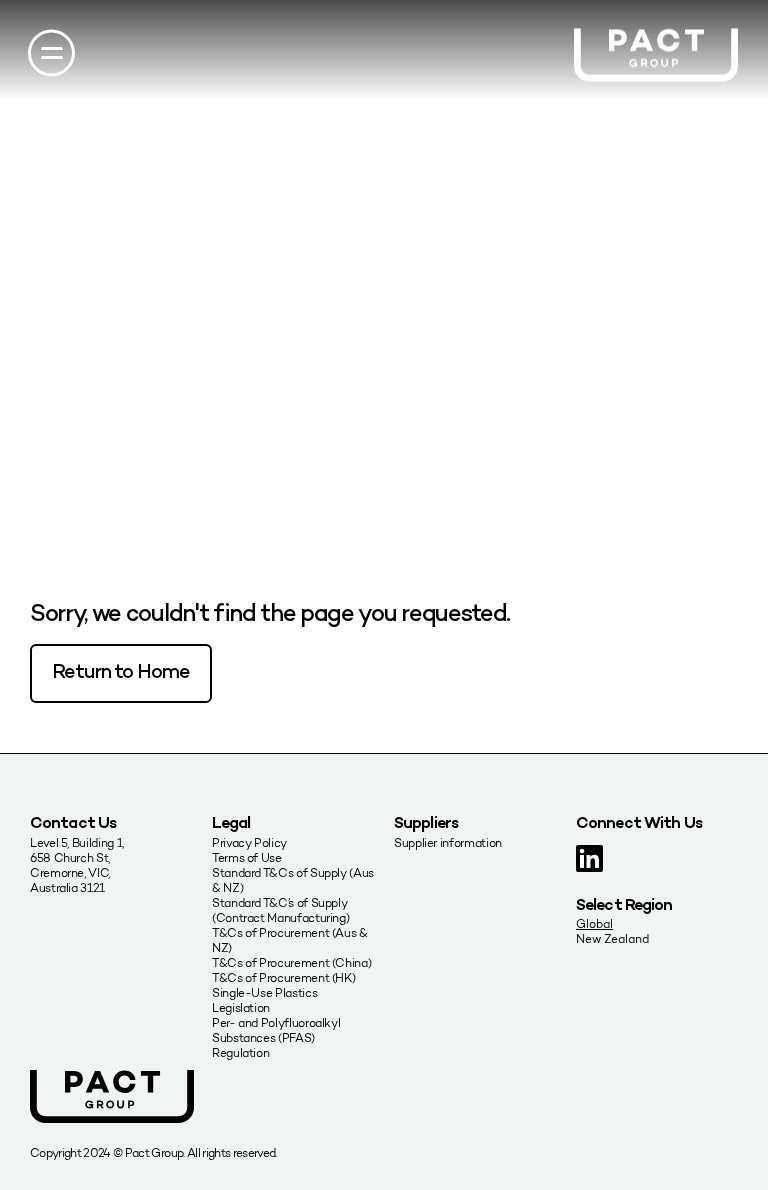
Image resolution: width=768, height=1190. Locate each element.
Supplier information (448, 842)
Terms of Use (247, 857)
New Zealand (612, 938)
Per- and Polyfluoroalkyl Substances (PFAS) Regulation (276, 1037)
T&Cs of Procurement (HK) (283, 977)
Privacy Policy (249, 842)
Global (594, 923)
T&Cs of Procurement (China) (291, 962)
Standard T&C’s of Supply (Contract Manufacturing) (280, 910)
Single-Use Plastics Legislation (264, 1000)
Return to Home (121, 673)
